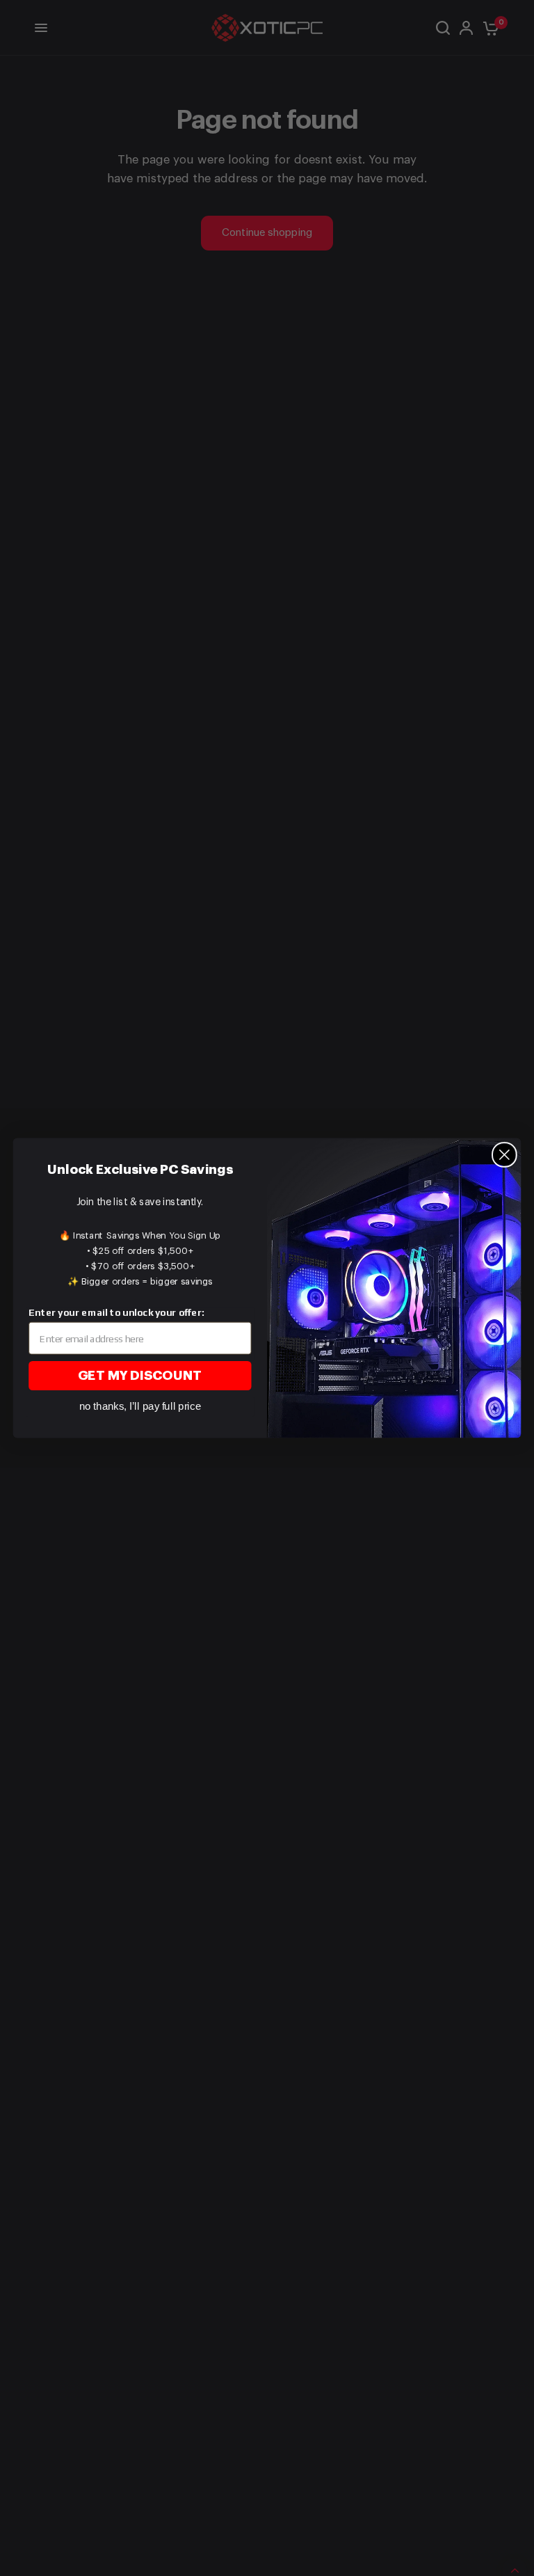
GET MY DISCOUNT (140, 1376)
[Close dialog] (504, 1155)
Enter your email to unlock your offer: (116, 1312)
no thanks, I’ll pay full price (140, 1406)
